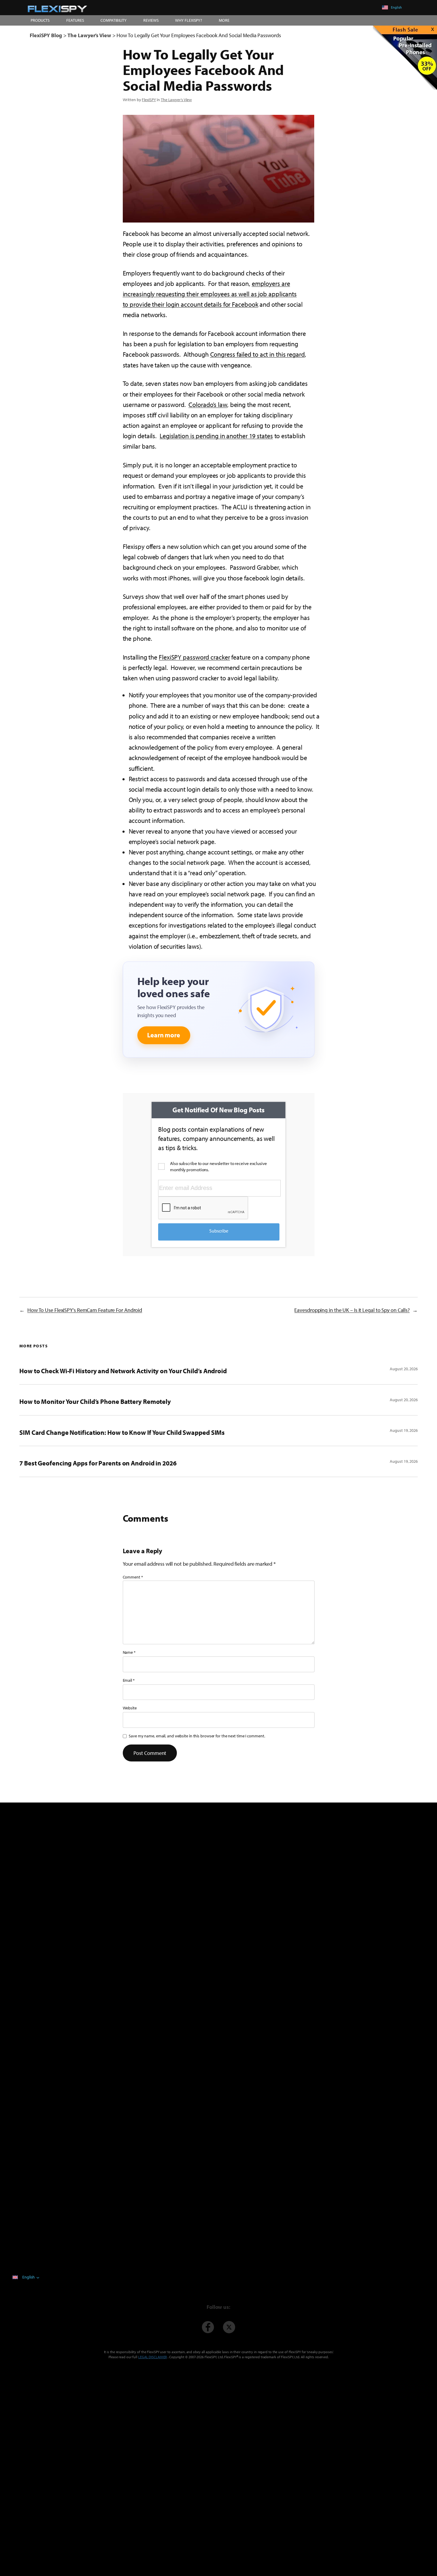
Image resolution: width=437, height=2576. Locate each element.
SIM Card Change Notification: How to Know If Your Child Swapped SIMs (122, 1432)
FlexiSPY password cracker (194, 657)
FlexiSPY (149, 100)
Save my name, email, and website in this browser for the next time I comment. (197, 1736)
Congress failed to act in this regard (257, 354)
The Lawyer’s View (176, 100)
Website (130, 1708)
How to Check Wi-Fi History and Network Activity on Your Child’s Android (123, 1371)
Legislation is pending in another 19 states (216, 436)
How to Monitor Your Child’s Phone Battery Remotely (95, 1401)
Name (129, 1652)
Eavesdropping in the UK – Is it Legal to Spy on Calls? (352, 1310)
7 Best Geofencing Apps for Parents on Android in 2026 (98, 1463)
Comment (133, 1577)
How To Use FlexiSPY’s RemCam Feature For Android (85, 1310)
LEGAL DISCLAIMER (153, 2357)
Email (129, 1680)
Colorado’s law (208, 405)
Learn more (164, 1035)
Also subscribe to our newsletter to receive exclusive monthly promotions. (218, 1166)
